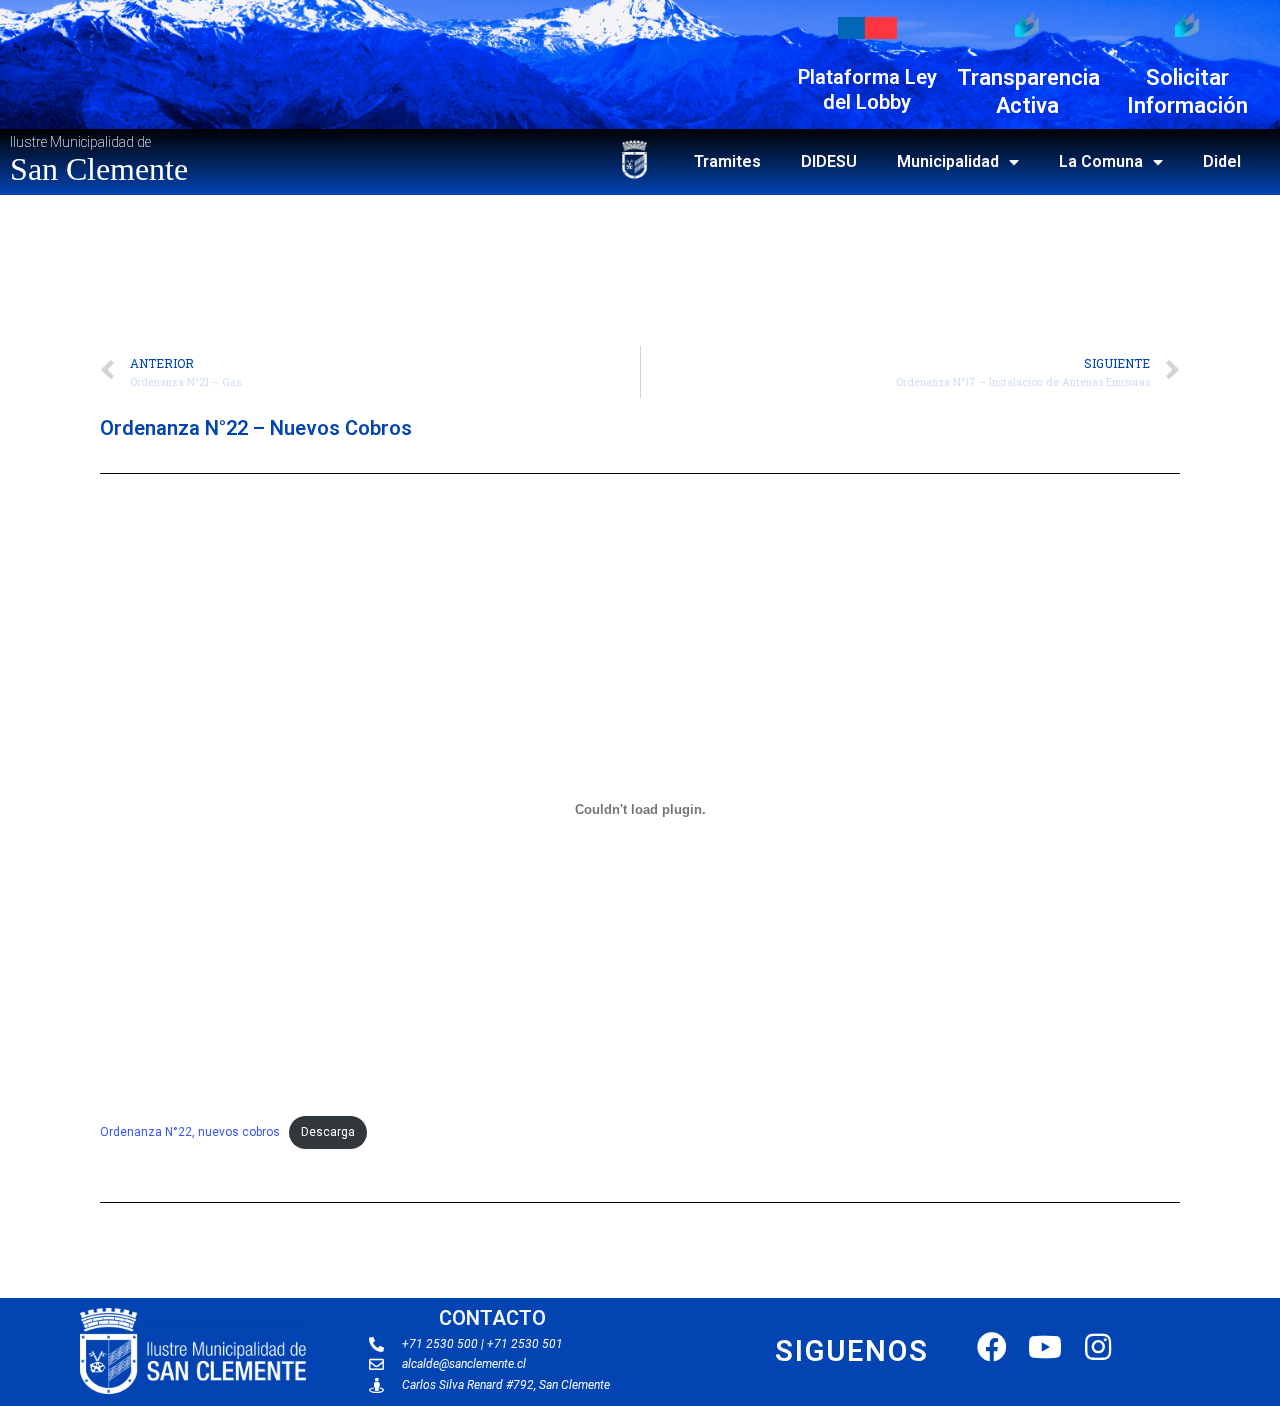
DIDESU (829, 161)
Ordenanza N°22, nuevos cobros (190, 1132)
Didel (1222, 161)
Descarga (328, 1132)
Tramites (727, 161)
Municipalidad (948, 161)
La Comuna (1101, 161)
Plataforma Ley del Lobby (867, 89)
